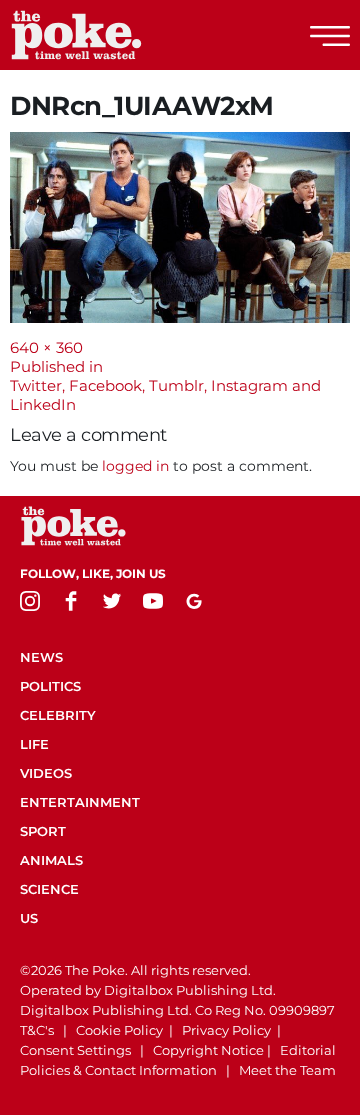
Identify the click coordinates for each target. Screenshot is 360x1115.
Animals (51, 860)
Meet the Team (287, 1070)
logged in (135, 466)
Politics (50, 686)
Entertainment (80, 802)
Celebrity (58, 715)
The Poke (125, 35)
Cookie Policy (119, 1030)
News (41, 657)
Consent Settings (75, 1050)
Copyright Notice (208, 1050)
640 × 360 (46, 347)
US (29, 918)
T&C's (37, 1030)
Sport (43, 831)
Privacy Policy (226, 1030)
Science (49, 889)
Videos (46, 773)
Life (34, 744)
